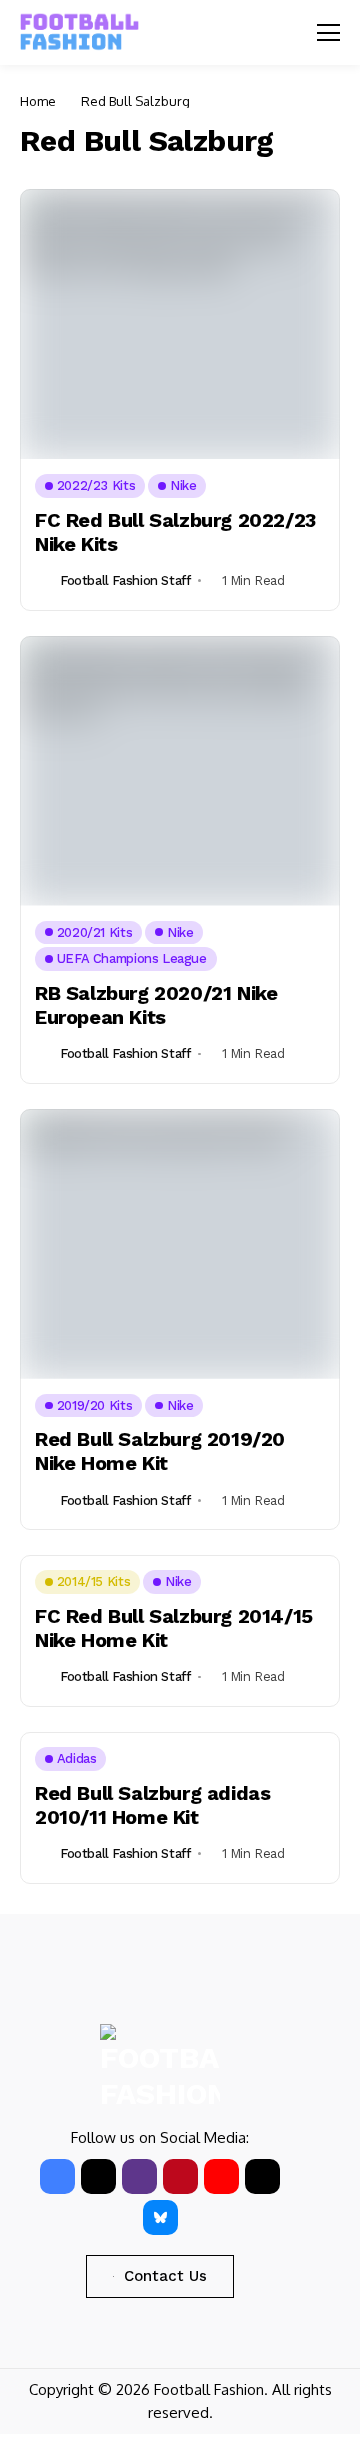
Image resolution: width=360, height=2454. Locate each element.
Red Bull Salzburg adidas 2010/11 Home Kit (152, 1805)
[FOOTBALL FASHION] (80, 32)
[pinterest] (180, 2176)
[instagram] (139, 2176)
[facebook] (57, 2176)
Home (38, 101)
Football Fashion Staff (125, 580)
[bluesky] (160, 2217)
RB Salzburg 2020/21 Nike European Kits (156, 1005)
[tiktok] (262, 2176)
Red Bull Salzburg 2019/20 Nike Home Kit (160, 1451)
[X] (98, 2176)
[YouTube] (221, 2176)
